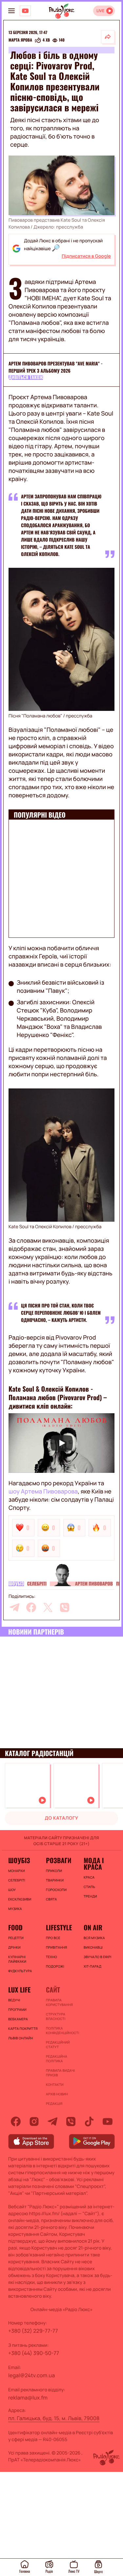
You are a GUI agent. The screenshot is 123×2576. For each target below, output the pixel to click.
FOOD (15, 1927)
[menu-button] (11, 11)
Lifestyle (59, 1927)
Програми (17, 2010)
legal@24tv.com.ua (31, 2375)
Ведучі (14, 2000)
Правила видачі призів (60, 2073)
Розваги (59, 1860)
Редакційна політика (57, 2059)
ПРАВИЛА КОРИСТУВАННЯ (59, 2002)
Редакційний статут (58, 2045)
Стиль (89, 1887)
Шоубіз (16, 1584)
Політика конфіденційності (61, 2030)
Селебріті (37, 1584)
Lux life (19, 1990)
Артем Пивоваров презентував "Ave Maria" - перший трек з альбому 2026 (56, 367)
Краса (89, 1877)
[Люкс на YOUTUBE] (25, 11)
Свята (51, 1899)
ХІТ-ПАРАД (92, 1966)
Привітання (56, 1947)
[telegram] (14, 1607)
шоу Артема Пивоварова (43, 1492)
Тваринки (55, 1880)
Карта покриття (23, 2029)
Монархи (17, 1871)
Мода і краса (94, 1863)
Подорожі (55, 1966)
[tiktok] (89, 2122)
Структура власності (56, 2016)
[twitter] (48, 1607)
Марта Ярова (20, 40)
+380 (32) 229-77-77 (33, 2331)
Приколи (54, 1871)
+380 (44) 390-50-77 (34, 2353)
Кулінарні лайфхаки (17, 1959)
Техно (51, 1957)
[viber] (65, 1607)
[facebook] (31, 1607)
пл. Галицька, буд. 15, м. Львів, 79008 (54, 2418)
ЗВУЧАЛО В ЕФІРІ (98, 1957)
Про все (53, 1938)
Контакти (55, 2085)
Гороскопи (56, 1890)
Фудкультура (20, 1971)
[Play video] (61, 1443)
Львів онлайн (21, 2038)
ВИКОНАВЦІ (93, 1947)
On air (93, 1927)
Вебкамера (18, 2019)
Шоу (12, 1890)
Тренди (90, 1896)
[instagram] (34, 2122)
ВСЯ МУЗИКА (94, 1938)
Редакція (54, 2103)
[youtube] (108, 2122)
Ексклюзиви (20, 1899)
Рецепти (16, 1938)
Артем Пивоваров (94, 1584)
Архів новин (57, 2094)
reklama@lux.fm (28, 2398)
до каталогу (62, 1818)
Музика (15, 1909)
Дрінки (14, 1947)
